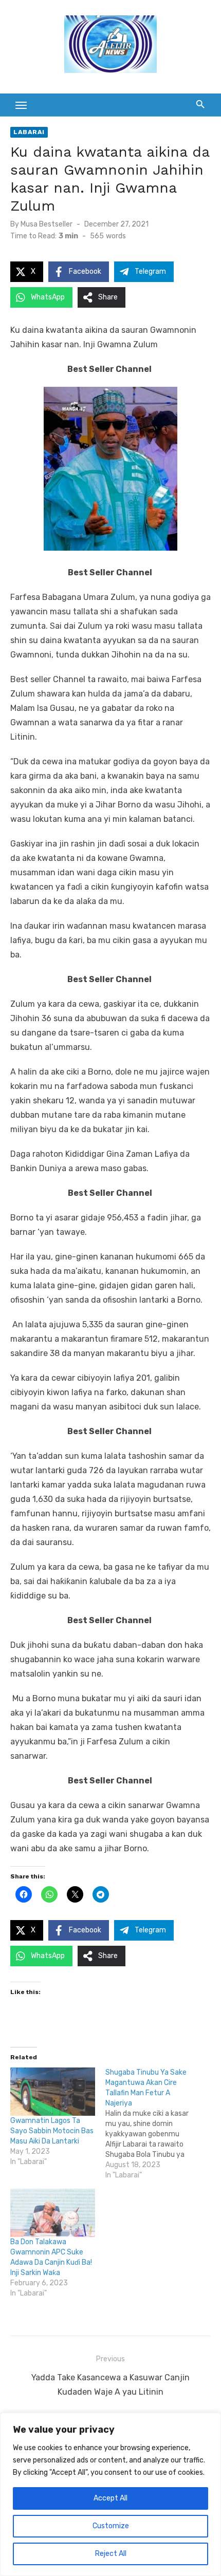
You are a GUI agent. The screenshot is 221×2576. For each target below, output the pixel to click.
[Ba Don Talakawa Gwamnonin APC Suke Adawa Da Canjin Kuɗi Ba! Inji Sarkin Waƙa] (53, 2213)
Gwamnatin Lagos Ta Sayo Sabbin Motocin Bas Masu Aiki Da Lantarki (52, 2131)
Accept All (110, 2498)
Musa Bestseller (47, 224)
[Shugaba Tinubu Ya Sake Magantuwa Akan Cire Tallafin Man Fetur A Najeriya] (153, 2124)
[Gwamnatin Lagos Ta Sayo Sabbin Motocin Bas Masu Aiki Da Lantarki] (53, 2092)
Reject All (111, 2554)
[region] (110, 2494)
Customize (111, 2526)
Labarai (29, 132)
